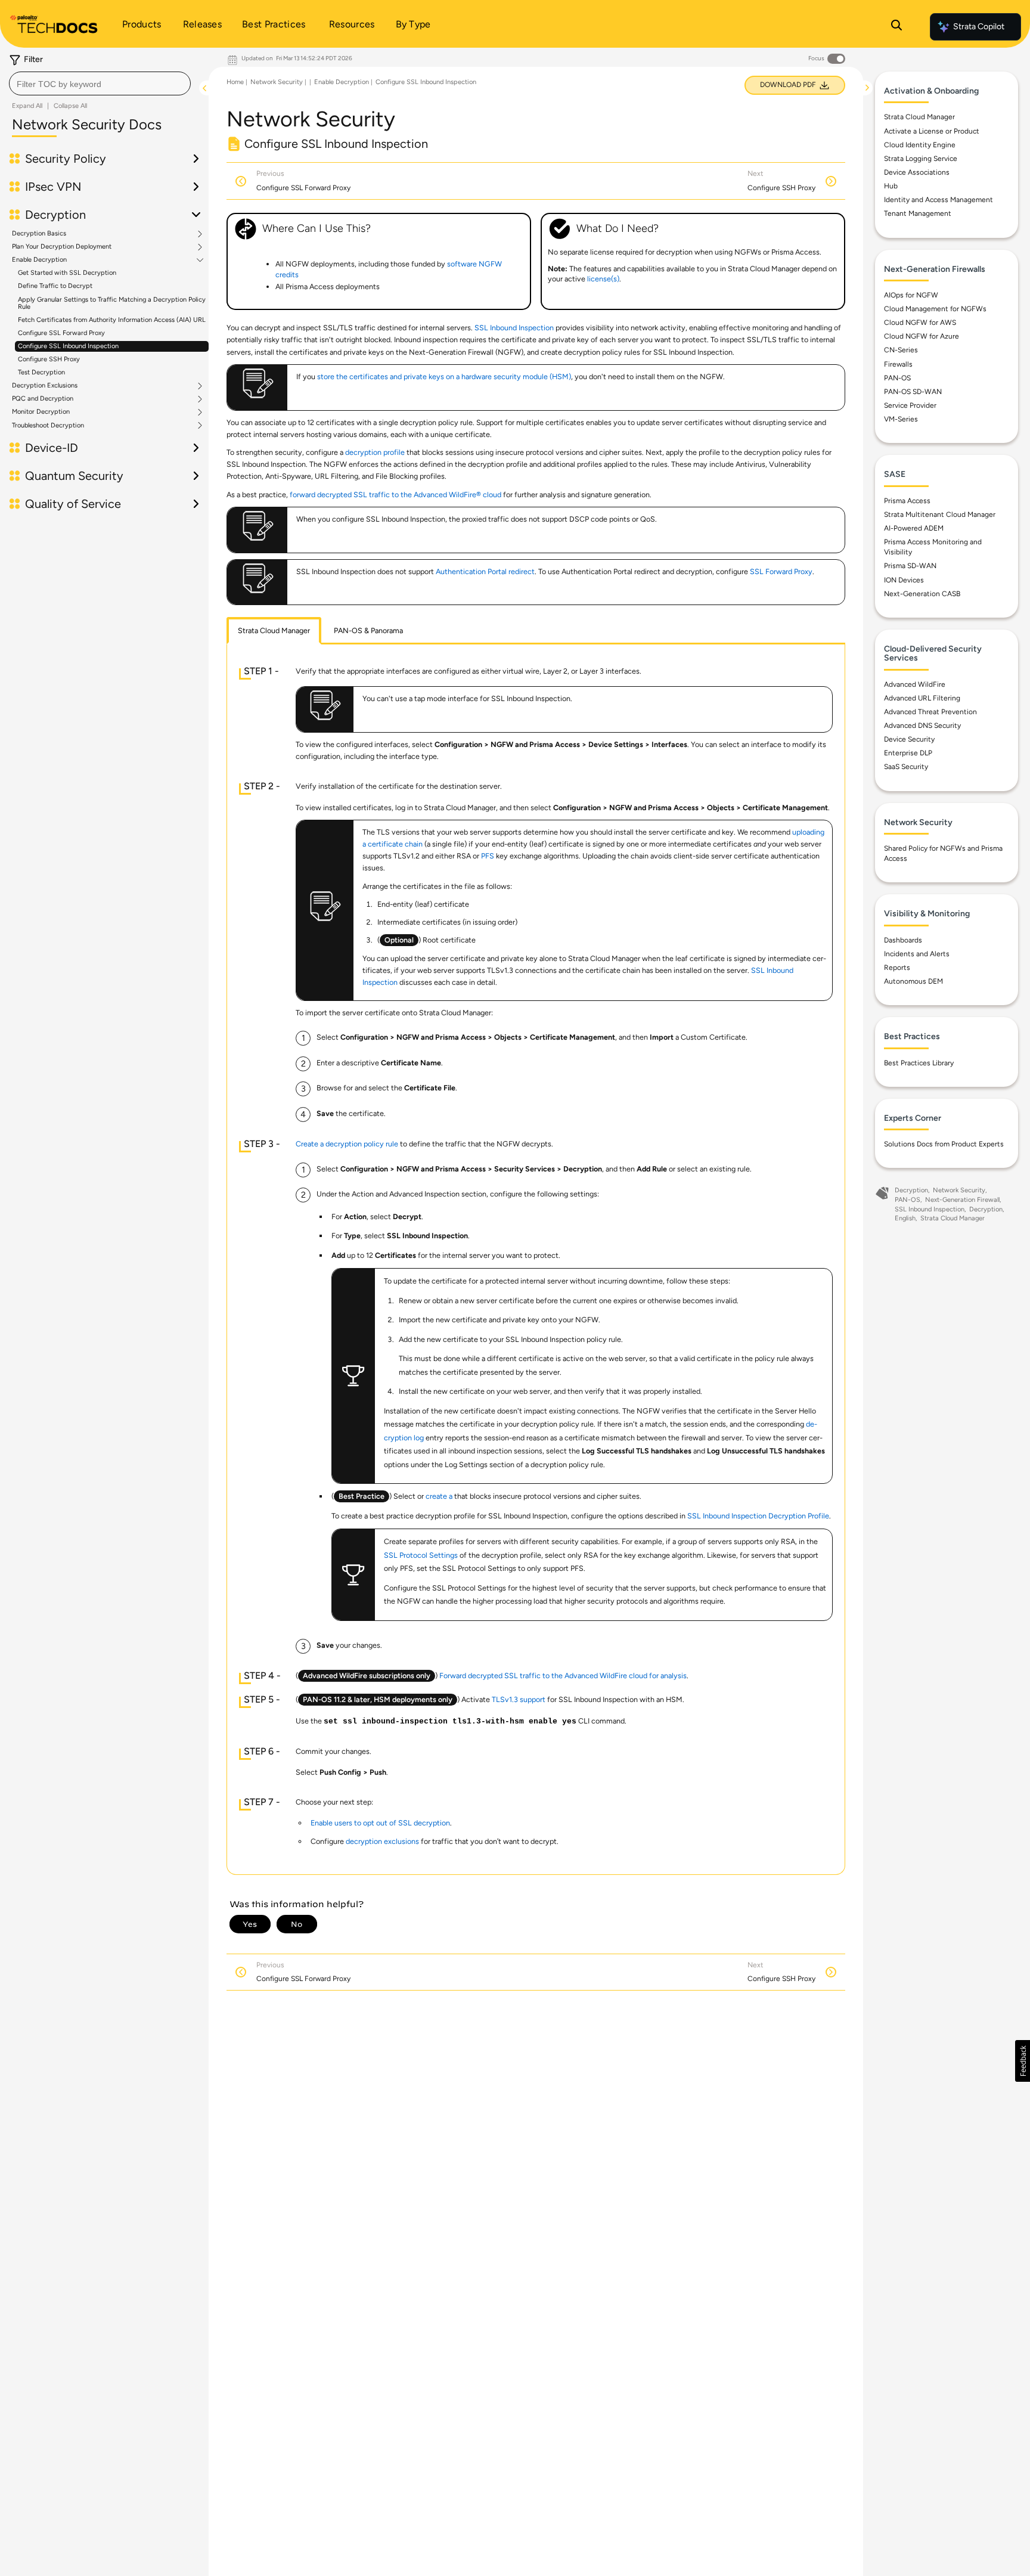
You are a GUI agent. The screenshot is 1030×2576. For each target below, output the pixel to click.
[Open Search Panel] (896, 27)
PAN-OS (897, 378)
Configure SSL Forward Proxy (61, 333)
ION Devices (904, 580)
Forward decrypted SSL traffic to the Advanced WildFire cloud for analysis (563, 1676)
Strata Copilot (979, 27)
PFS (488, 856)
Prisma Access (907, 501)
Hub (891, 186)
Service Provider (910, 405)
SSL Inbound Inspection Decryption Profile (758, 1516)
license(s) (603, 279)
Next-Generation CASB (922, 594)
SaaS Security (906, 767)
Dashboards (903, 940)
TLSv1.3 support (519, 1699)
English (905, 1218)
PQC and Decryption (43, 399)
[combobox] (100, 83)
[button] (1023, 2061)
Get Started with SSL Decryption (67, 273)
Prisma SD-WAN (910, 566)
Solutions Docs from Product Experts (944, 1144)
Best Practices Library (919, 1063)
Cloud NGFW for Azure (922, 336)
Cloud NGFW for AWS (920, 323)
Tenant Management (918, 213)
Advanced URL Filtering (922, 698)
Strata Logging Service (921, 159)
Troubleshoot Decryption (48, 426)
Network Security (277, 82)
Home (235, 82)
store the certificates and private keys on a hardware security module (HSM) (444, 376)
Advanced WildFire (915, 684)
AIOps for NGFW (911, 295)
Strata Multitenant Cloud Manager (940, 514)
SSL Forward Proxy (781, 571)
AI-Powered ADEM (914, 528)
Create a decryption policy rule (347, 1144)
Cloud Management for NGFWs (935, 309)
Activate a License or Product (932, 131)
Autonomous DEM (913, 981)
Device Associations (917, 172)
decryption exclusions (382, 1841)
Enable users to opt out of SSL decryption (380, 1823)
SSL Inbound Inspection (514, 328)
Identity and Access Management (939, 200)
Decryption (911, 1190)
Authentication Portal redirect (485, 571)
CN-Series (901, 350)
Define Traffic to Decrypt (55, 286)
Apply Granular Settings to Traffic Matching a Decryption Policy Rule (112, 303)
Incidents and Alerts (917, 954)
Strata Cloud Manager (919, 117)
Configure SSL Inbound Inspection (68, 346)
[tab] (274, 631)
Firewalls (898, 364)
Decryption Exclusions (45, 386)
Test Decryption (41, 372)
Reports (897, 968)
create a (440, 1496)
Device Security (909, 739)
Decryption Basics (39, 234)
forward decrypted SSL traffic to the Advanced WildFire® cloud (395, 495)
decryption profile (375, 452)
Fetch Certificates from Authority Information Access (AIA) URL (112, 320)
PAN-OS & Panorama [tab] (368, 630)
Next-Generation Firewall (962, 1200)
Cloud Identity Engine (920, 145)
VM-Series (901, 419)
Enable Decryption (39, 260)
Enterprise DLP (908, 753)
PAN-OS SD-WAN (913, 392)
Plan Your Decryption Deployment (62, 247)
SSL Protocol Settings (421, 1555)
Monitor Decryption (41, 412)
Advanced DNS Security (922, 726)
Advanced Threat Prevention (930, 712)
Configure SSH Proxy (49, 359)
